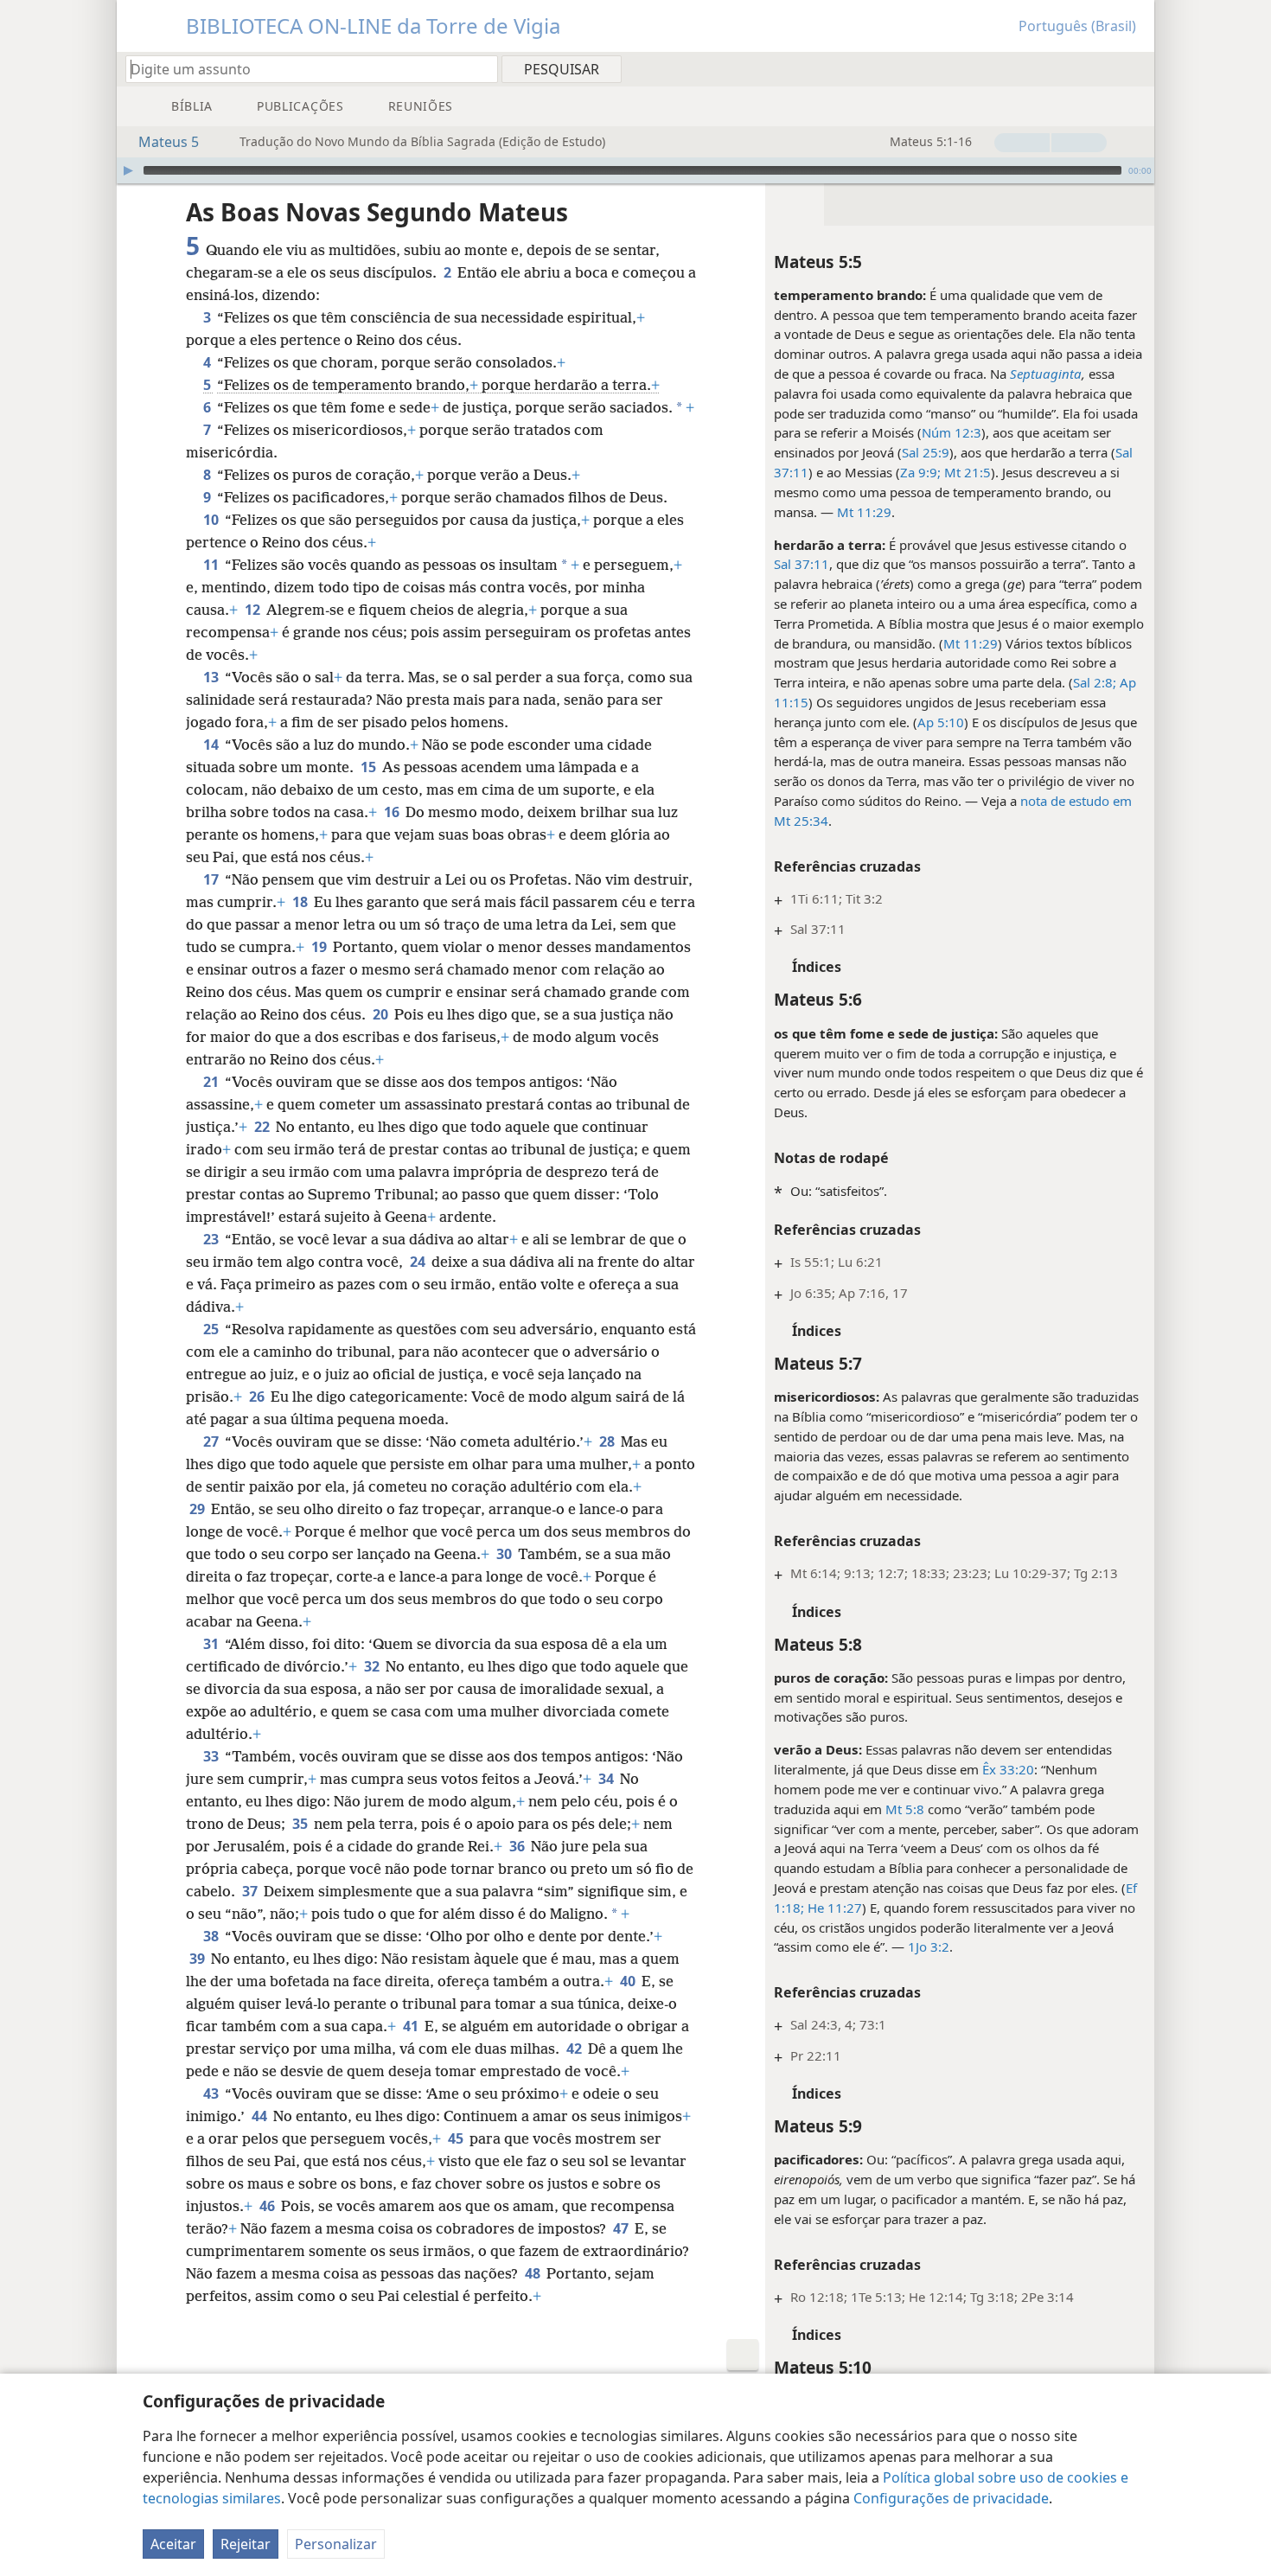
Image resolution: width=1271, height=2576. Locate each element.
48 (534, 2273)
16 (393, 812)
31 (212, 1644)
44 (261, 2116)
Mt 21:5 (966, 472)
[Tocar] (128, 170)
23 (212, 1239)
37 (251, 1891)
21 (212, 1082)
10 (212, 520)
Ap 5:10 (941, 722)
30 (505, 1554)
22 (263, 1127)
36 (518, 1846)
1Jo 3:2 (929, 1946)
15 (370, 767)
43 (212, 2093)
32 (373, 1666)
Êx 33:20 (1008, 1769)
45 (457, 2138)
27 (212, 1441)
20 (382, 1014)
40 (629, 1981)
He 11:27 (833, 1908)
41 (412, 2026)
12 (254, 610)
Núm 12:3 (952, 432)
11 (212, 565)
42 (575, 2049)
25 (212, 1329)
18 (301, 902)
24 (419, 1262)
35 (301, 1824)
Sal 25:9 (926, 452)
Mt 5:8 (905, 1809)
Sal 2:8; (1095, 682)
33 (212, 1756)
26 (258, 1397)
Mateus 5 (169, 142)
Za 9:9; (920, 472)
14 (212, 745)
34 (607, 1779)
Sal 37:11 (802, 564)
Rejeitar (246, 2544)
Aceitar (173, 2544)
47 (622, 2228)
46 (268, 2206)
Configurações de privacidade (951, 2498)
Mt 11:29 (864, 512)
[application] (635, 170)
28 (608, 1441)
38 (212, 1936)
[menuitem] (1135, 68)
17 (212, 879)
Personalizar (336, 2544)
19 (320, 947)
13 (212, 677)
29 (198, 1509)
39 (198, 1959)
